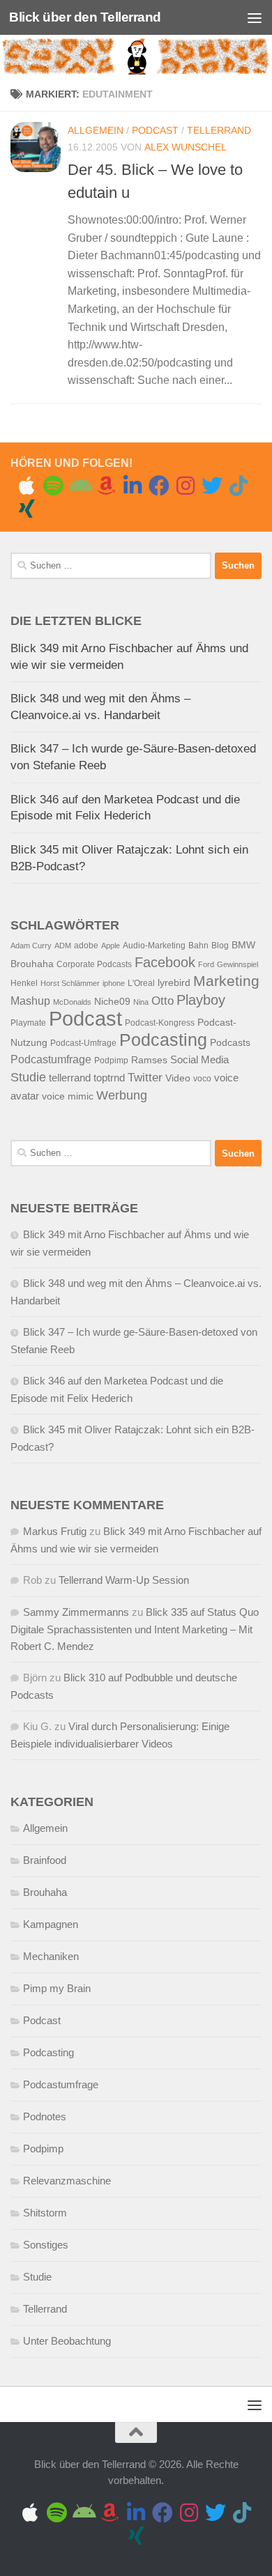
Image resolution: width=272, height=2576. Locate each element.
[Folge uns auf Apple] (27, 486)
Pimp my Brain (57, 1988)
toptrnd (109, 1078)
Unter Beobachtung (67, 2341)
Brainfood (45, 1860)
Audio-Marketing (154, 946)
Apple (111, 946)
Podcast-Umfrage (83, 1043)
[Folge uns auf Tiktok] (239, 486)
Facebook (165, 962)
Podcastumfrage (51, 1059)
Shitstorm (45, 2213)
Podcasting (163, 1040)
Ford (206, 964)
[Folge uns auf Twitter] (212, 486)
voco (202, 1079)
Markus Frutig (55, 1531)
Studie (28, 1077)
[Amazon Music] (106, 486)
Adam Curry (31, 946)
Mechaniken (51, 1956)
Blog (220, 946)
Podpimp (111, 1061)
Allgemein (96, 130)
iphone (114, 983)
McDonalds (72, 1002)
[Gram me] (186, 486)
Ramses (149, 1060)
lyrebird (174, 983)
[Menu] (255, 17)
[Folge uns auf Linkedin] (133, 486)
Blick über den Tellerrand (85, 17)
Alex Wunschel (186, 147)
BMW (243, 945)
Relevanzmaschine (67, 2181)
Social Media (199, 1060)
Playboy (201, 1000)
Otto (163, 1001)
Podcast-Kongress (160, 1023)
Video (178, 1078)
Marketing (226, 981)
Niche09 (112, 1002)
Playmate (28, 1023)
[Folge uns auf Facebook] (159, 486)
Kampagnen (51, 1924)
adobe (86, 946)
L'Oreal (141, 983)
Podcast (155, 130)
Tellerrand (219, 130)
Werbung (122, 1095)
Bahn (198, 946)
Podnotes (45, 2116)
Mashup (30, 1001)
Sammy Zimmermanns (76, 1612)
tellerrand (70, 1078)
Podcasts (230, 1043)
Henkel (24, 983)
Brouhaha (32, 964)
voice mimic (68, 1096)
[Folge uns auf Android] (80, 486)
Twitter (145, 1078)
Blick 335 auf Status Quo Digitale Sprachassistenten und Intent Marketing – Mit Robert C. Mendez (135, 1629)
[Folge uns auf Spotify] (53, 486)
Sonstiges (46, 2245)
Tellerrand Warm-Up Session (124, 1580)
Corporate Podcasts (94, 964)
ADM (63, 946)
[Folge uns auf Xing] (27, 509)
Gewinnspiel (237, 964)
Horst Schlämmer (70, 983)
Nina (141, 1002)
